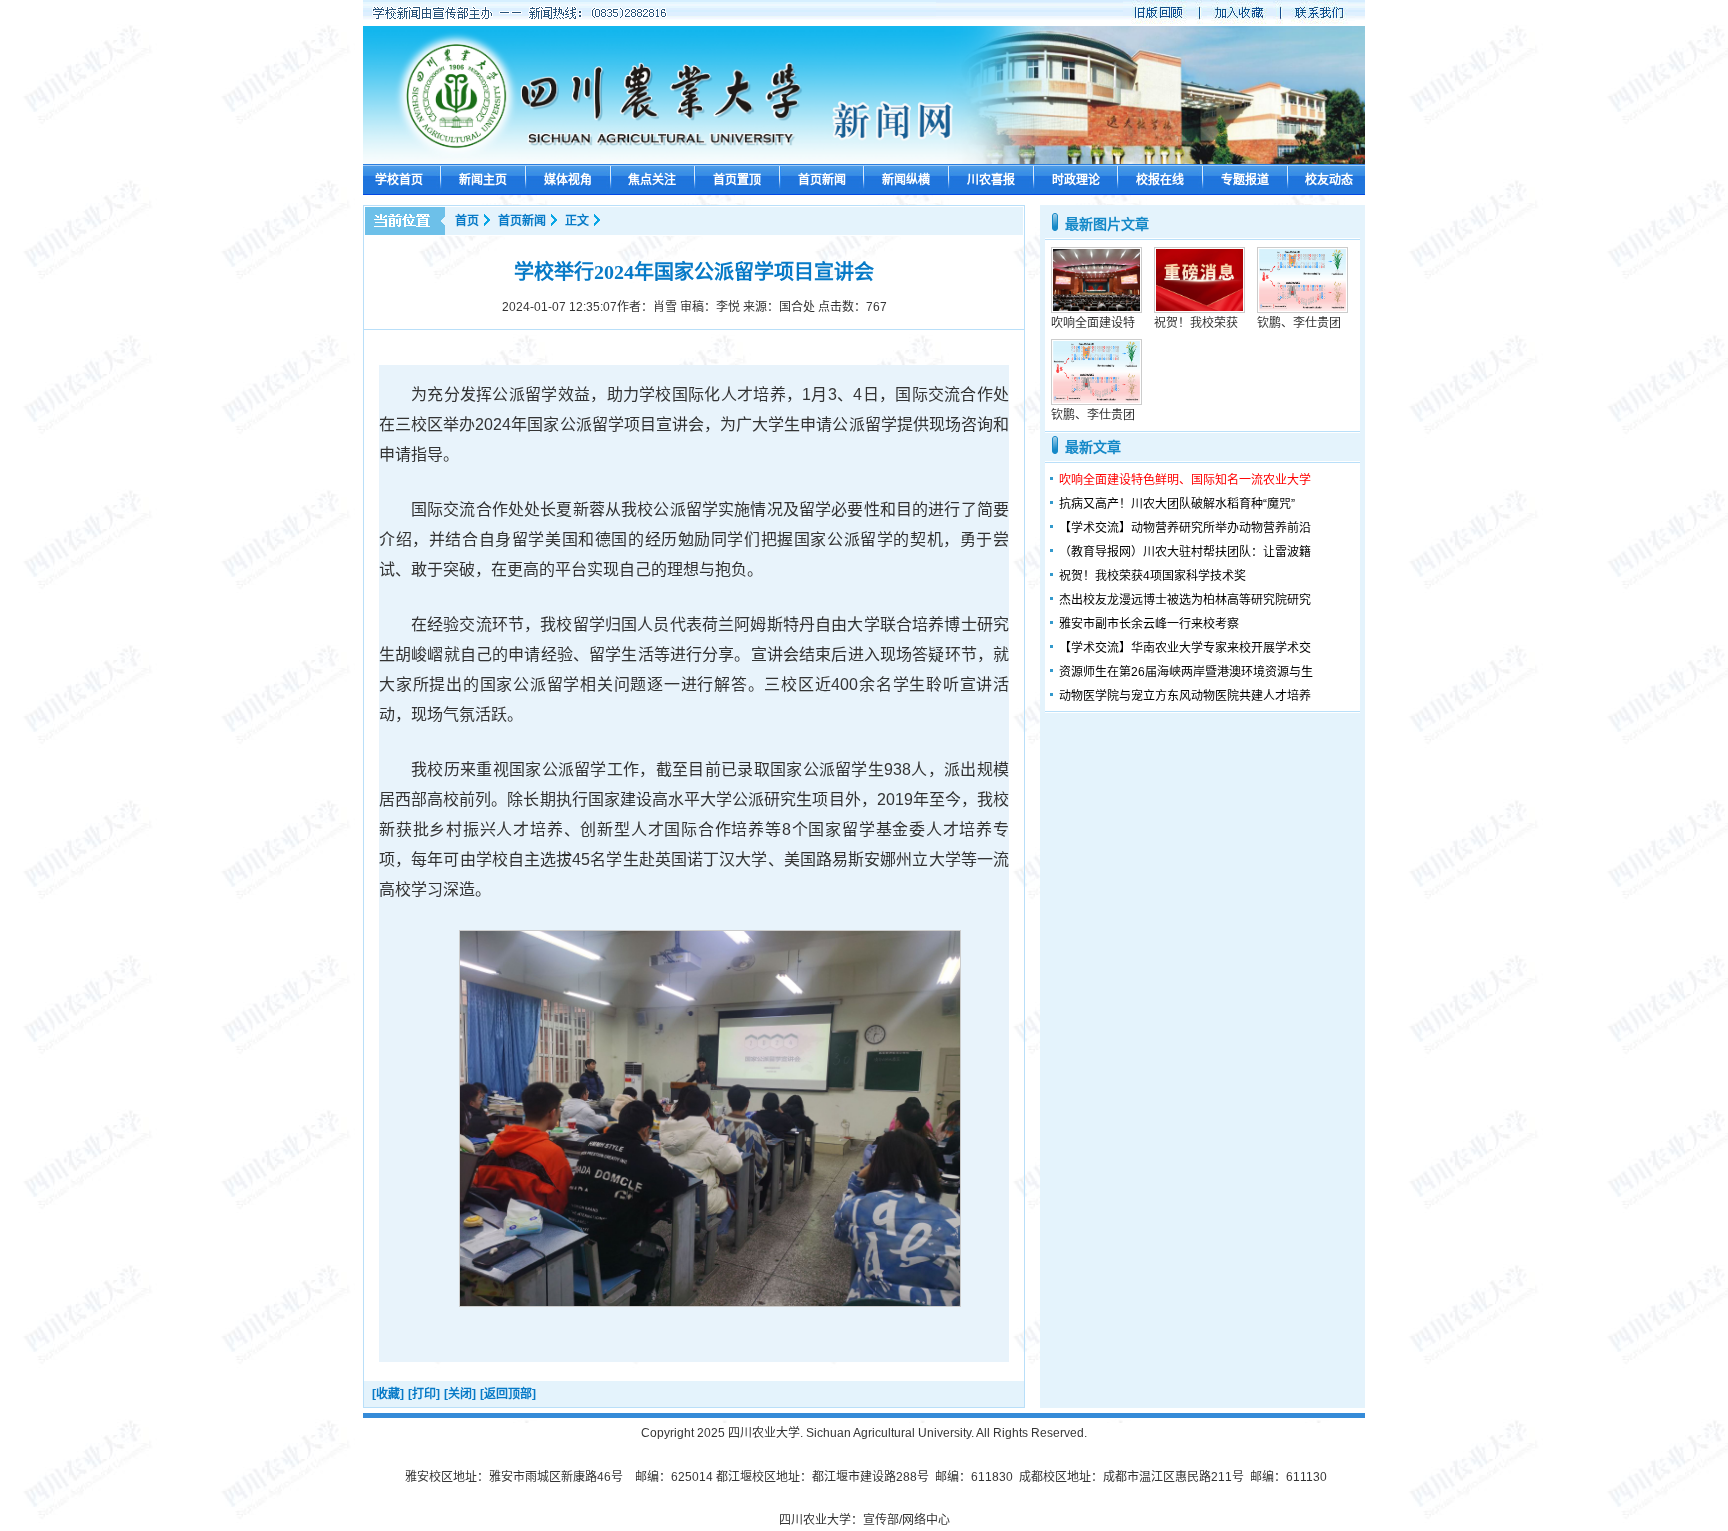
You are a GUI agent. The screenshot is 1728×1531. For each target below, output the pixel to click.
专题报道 (1245, 180)
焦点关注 (652, 180)
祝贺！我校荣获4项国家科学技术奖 (1152, 576)
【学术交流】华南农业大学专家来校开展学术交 (1185, 648)
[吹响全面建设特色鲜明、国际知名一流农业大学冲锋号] (1096, 309)
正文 (577, 221)
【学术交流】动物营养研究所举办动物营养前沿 (1185, 528)
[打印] (424, 1394)
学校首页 (399, 180)
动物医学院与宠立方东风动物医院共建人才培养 (1185, 696)
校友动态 (1329, 180)
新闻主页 (483, 180)
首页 (467, 221)
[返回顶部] (508, 1394)
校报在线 (1160, 180)
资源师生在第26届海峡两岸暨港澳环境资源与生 (1186, 672)
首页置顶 (737, 180)
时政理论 (1076, 180)
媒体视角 (568, 180)
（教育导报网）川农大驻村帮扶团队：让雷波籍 (1185, 552)
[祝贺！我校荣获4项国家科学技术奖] (1199, 309)
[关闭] (460, 1394)
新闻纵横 (906, 180)
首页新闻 (822, 180)
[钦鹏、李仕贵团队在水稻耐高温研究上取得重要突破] (1302, 309)
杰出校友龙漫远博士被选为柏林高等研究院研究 (1185, 600)
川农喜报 (991, 180)
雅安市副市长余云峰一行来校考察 (1149, 624)
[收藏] (388, 1394)
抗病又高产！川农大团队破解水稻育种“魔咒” (1177, 504)
